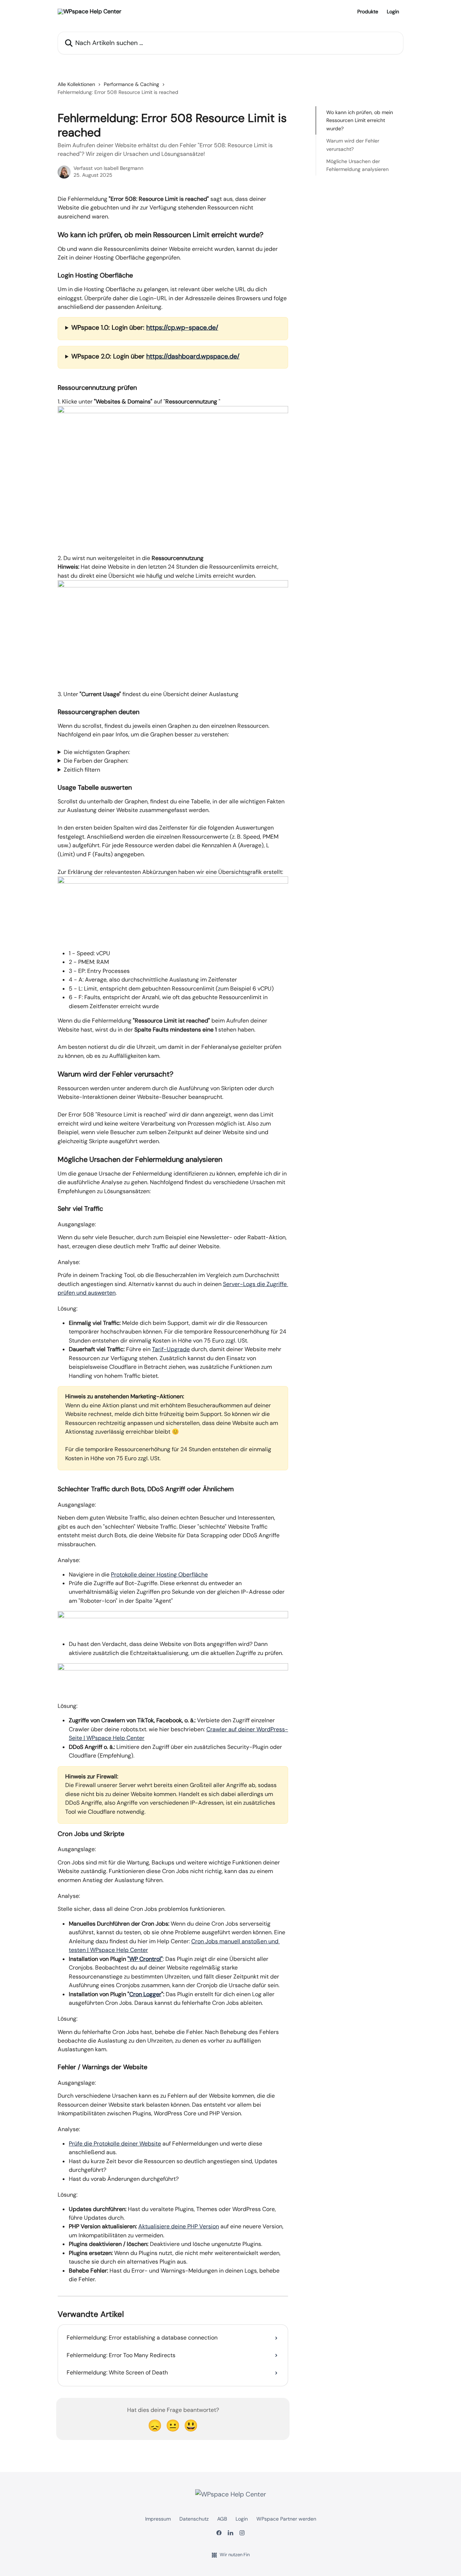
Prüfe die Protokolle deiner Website (115, 2144)
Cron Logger (145, 1994)
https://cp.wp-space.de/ (182, 328)
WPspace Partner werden (286, 2519)
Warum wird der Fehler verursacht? (353, 145)
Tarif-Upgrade (171, 1349)
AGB (222, 2519)
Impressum (158, 2519)
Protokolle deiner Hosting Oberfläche (159, 1575)
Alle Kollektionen (76, 84)
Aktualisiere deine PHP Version (179, 2226)
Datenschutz (194, 2519)
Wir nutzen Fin (235, 2555)
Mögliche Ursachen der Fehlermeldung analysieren (357, 165)
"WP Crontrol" (145, 1959)
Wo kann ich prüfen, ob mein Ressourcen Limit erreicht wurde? (360, 120)
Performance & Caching (131, 84)
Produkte (368, 12)
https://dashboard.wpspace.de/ (193, 356)
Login (393, 12)
